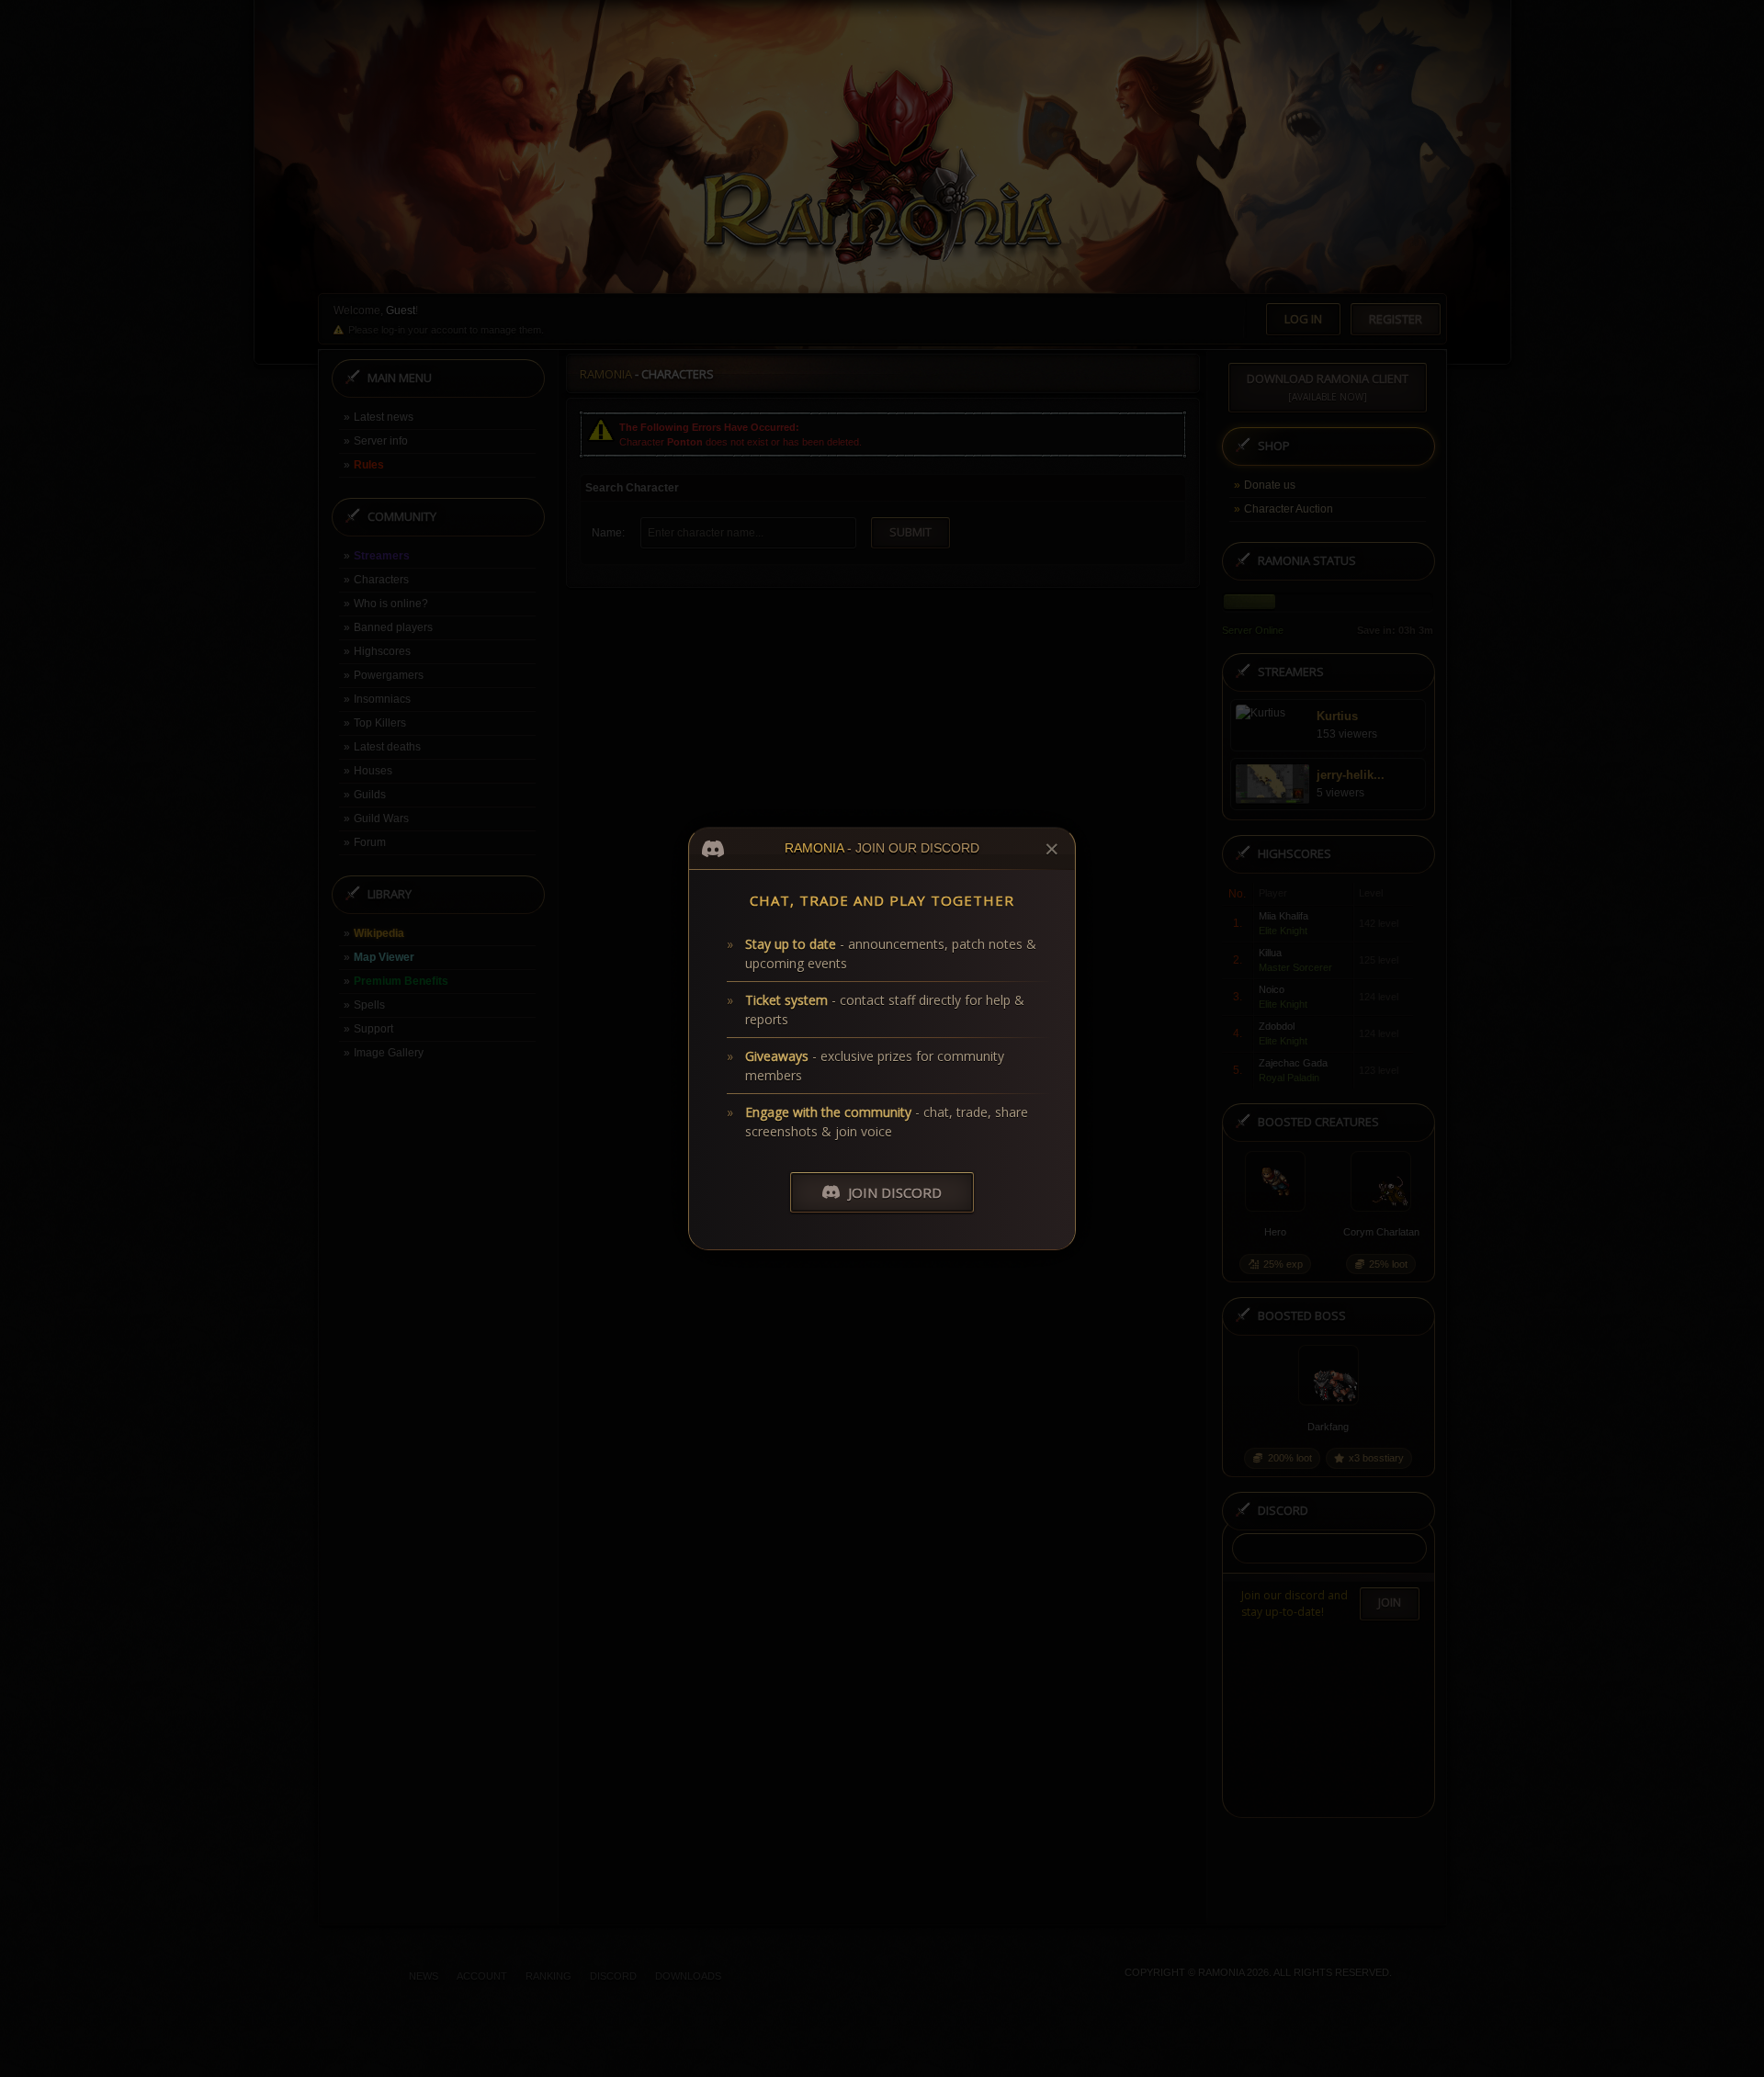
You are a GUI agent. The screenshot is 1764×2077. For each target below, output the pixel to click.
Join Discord (895, 1192)
